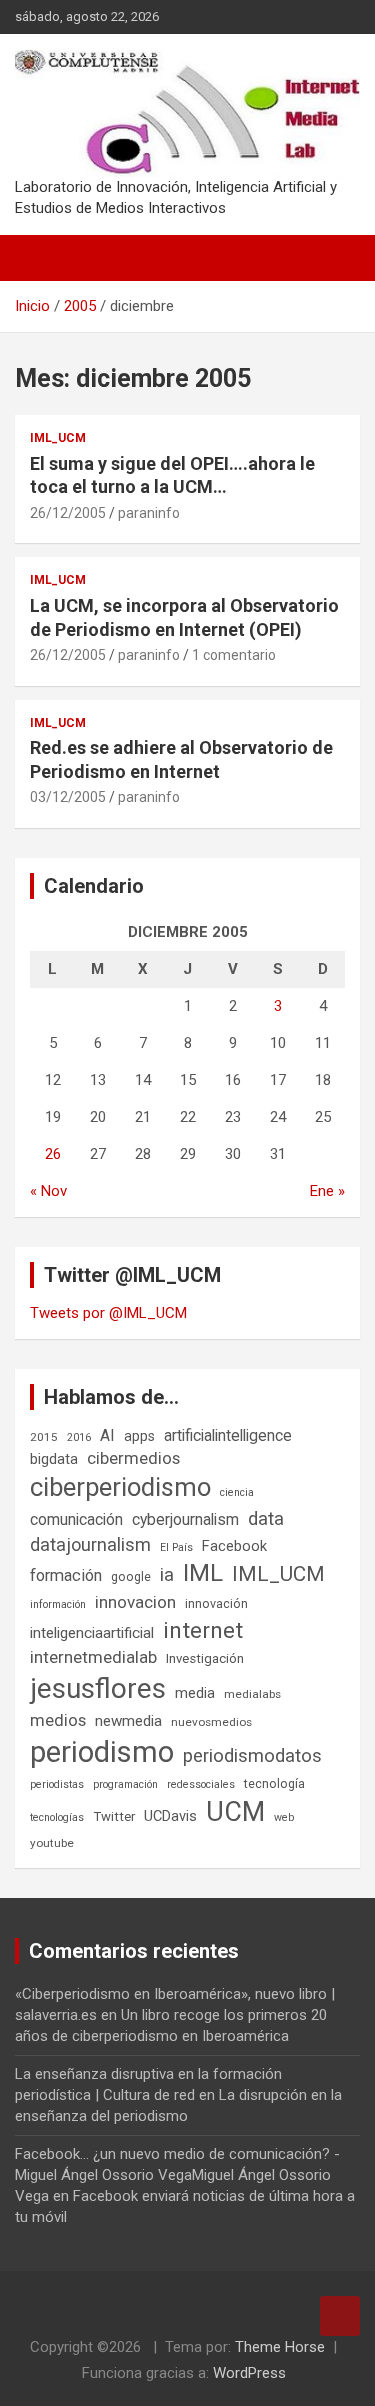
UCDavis (170, 1816)
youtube (52, 1843)
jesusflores (98, 1688)
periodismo (102, 1752)
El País (176, 1547)
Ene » (327, 1191)
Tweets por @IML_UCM (108, 1313)
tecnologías (57, 1817)
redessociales (201, 1784)
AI (107, 1435)
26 (53, 1154)
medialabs (252, 1694)
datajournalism (90, 1544)
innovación (216, 1603)
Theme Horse (280, 2347)
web (284, 1817)
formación (66, 1575)
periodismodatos (252, 1756)
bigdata (54, 1459)
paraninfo (149, 513)
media (195, 1693)
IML (203, 1573)
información (58, 1604)
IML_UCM (58, 438)
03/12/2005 (68, 797)
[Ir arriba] (340, 2316)
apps (139, 1436)
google (131, 1576)
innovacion (135, 1602)
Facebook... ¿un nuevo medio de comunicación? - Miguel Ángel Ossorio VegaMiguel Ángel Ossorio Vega (177, 2175)
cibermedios (133, 1458)
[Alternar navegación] (40, 258)
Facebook (234, 1546)
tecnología (274, 1783)
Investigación (205, 1658)
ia (167, 1575)
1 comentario (234, 655)
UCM (235, 1812)
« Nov (48, 1191)
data (266, 1519)
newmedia (128, 1721)
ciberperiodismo (120, 1487)
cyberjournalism (185, 1519)
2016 (79, 1437)
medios (58, 1720)
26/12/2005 (68, 513)
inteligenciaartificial (92, 1633)
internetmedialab (93, 1657)
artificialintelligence (228, 1435)
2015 (44, 1437)
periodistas (57, 1784)
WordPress (249, 2373)
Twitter (114, 1816)
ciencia (237, 1492)
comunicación (76, 1519)
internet (203, 1630)
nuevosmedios (211, 1722)
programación (125, 1784)
